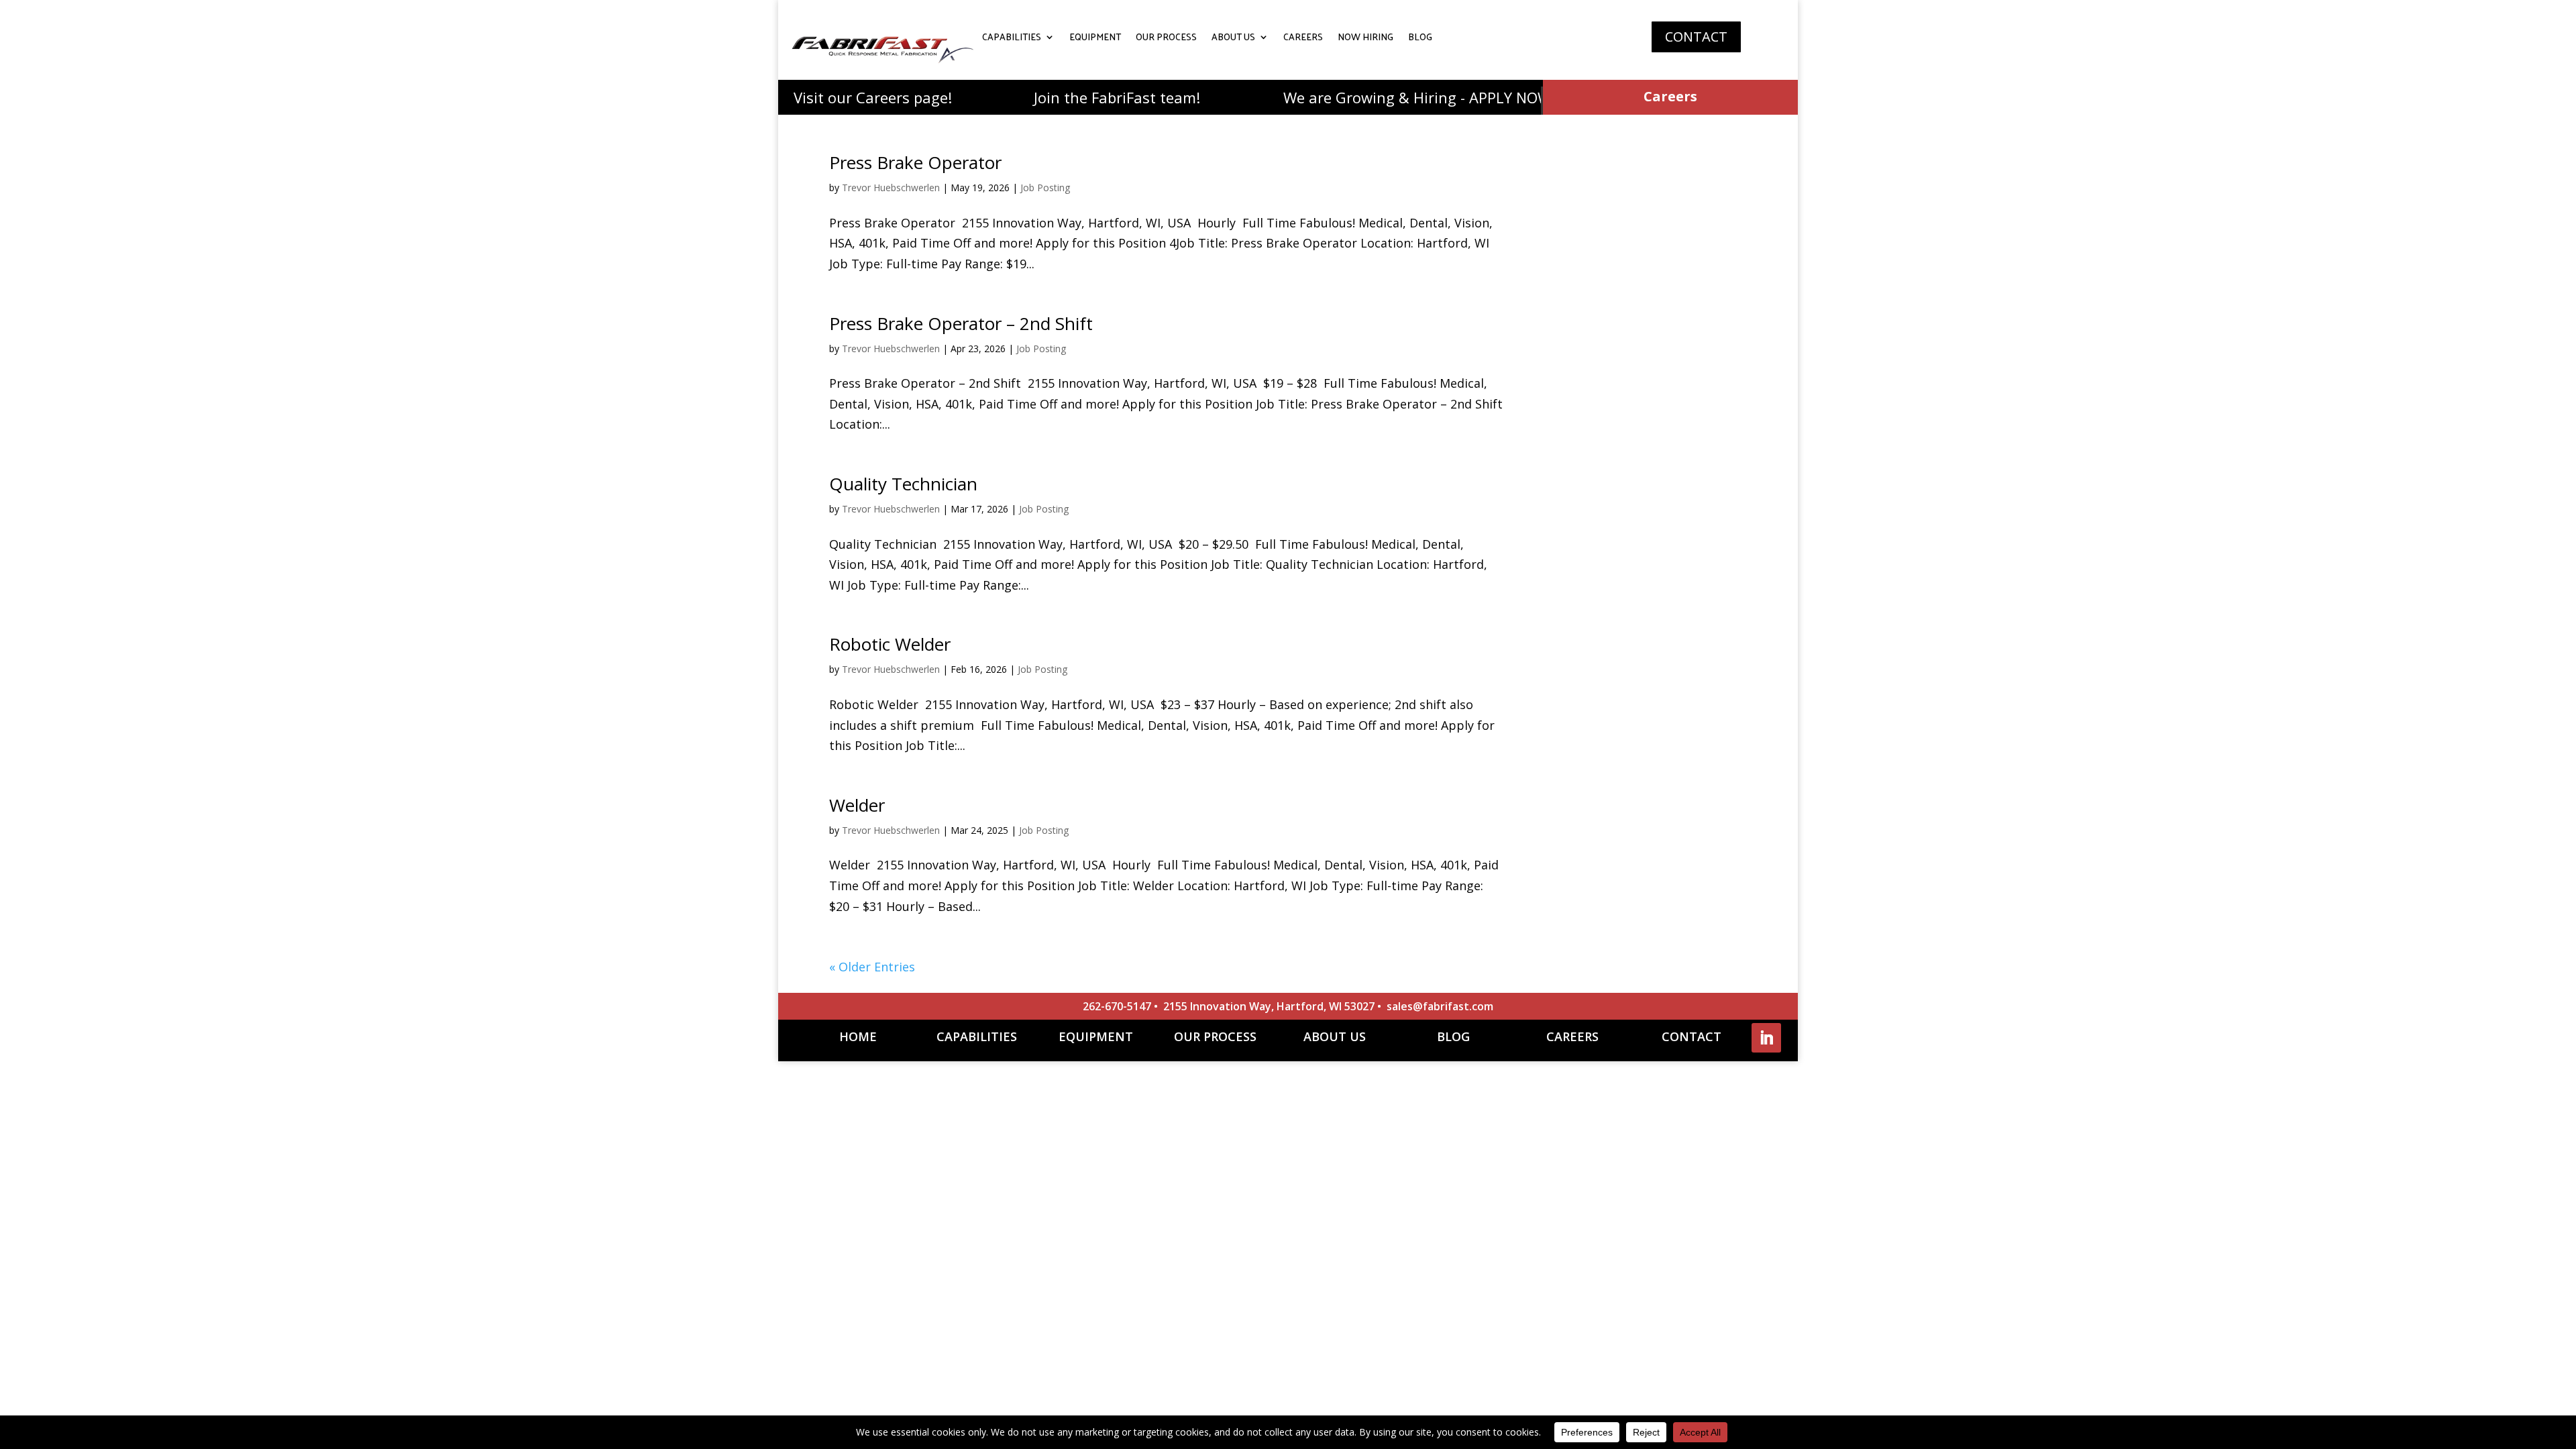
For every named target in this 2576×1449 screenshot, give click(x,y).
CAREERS (1303, 39)
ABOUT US (1233, 39)
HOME (858, 1036)
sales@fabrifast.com (1440, 1006)
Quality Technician (903, 484)
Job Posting (1045, 187)
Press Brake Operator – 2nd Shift (961, 323)
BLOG (1420, 39)
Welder (857, 805)
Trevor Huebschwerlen (891, 187)
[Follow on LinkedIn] (1766, 1038)
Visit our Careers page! (832, 97)
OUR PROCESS (1166, 39)
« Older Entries (872, 967)
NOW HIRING (1365, 39)
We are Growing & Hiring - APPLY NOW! (1378, 97)
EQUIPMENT (1095, 39)
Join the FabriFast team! (1076, 97)
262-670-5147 (1117, 1006)
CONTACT (1696, 37)
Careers (1670, 96)
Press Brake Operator (915, 162)
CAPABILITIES (1012, 39)
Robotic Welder (890, 644)
